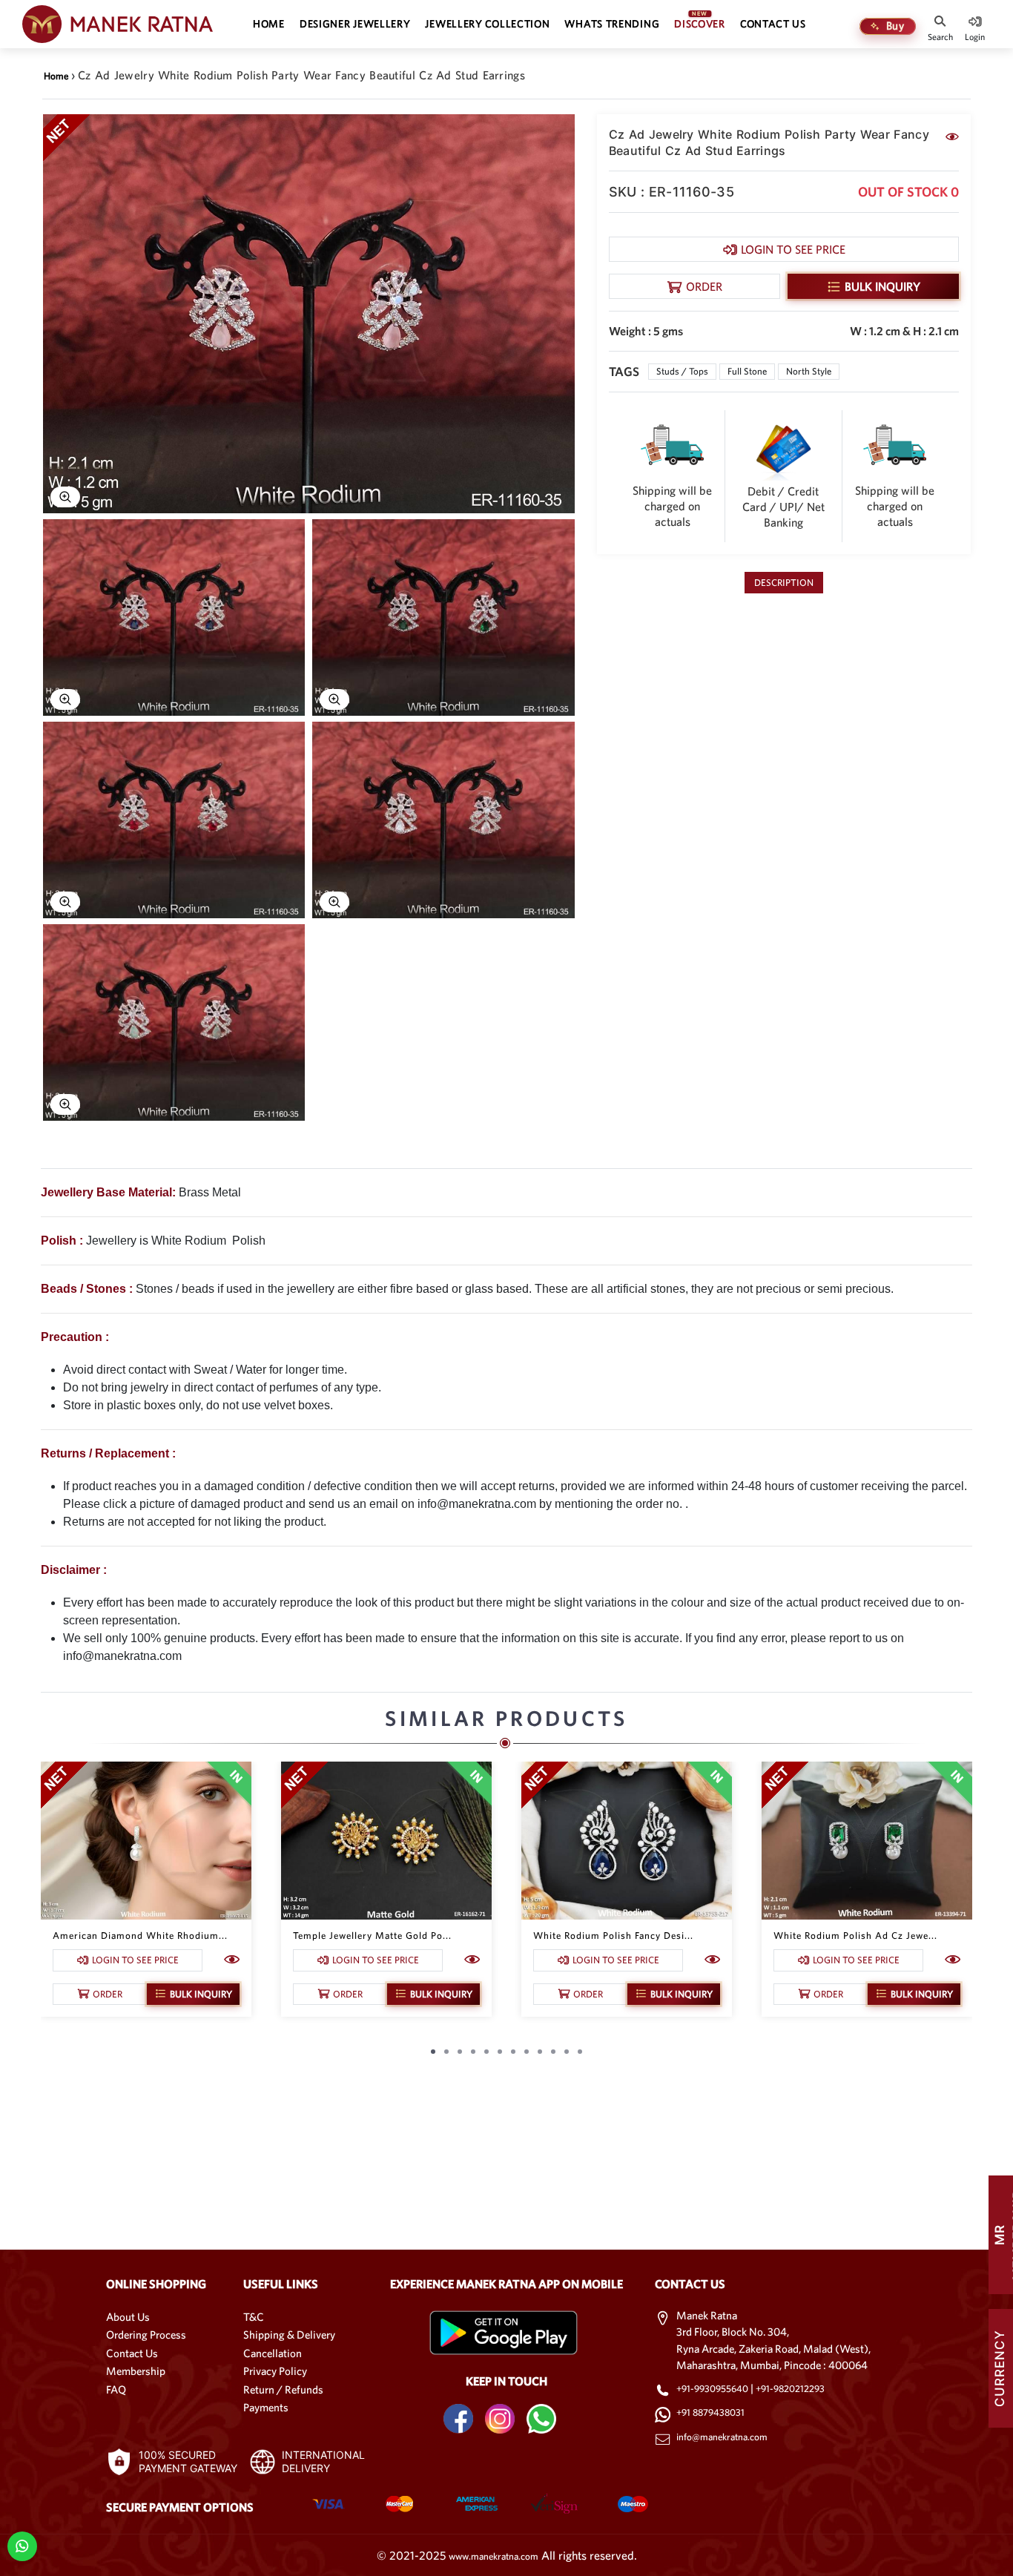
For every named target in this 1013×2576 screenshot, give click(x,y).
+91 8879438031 (710, 2412)
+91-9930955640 (713, 2389)
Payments (266, 2407)
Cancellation (273, 2353)
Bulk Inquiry (882, 286)
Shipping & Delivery (289, 2335)
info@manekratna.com (722, 2437)
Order (704, 286)
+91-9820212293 (790, 2389)
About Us (128, 2317)
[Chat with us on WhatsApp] (22, 2545)
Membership (136, 2371)
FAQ (116, 2389)
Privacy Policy (275, 2371)
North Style (809, 371)
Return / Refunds (283, 2389)
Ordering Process (146, 2335)
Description (784, 583)
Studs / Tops (682, 371)
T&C (254, 2317)
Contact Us (132, 2353)
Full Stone (747, 371)
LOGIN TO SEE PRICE (793, 249)
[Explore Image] (65, 497)
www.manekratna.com (494, 2556)
